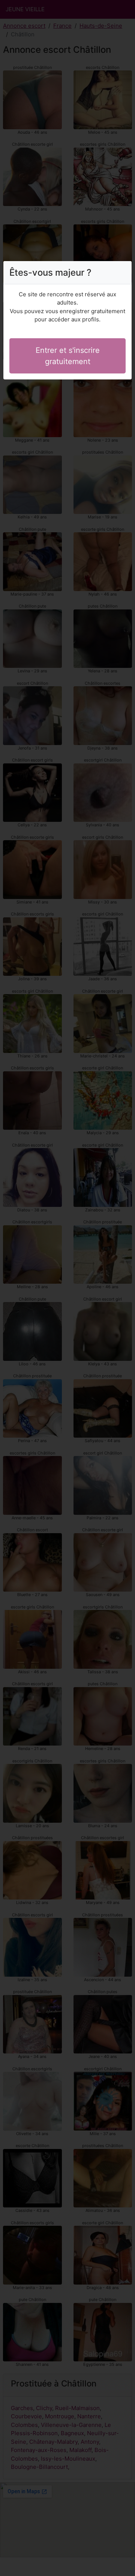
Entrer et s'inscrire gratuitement (68, 356)
